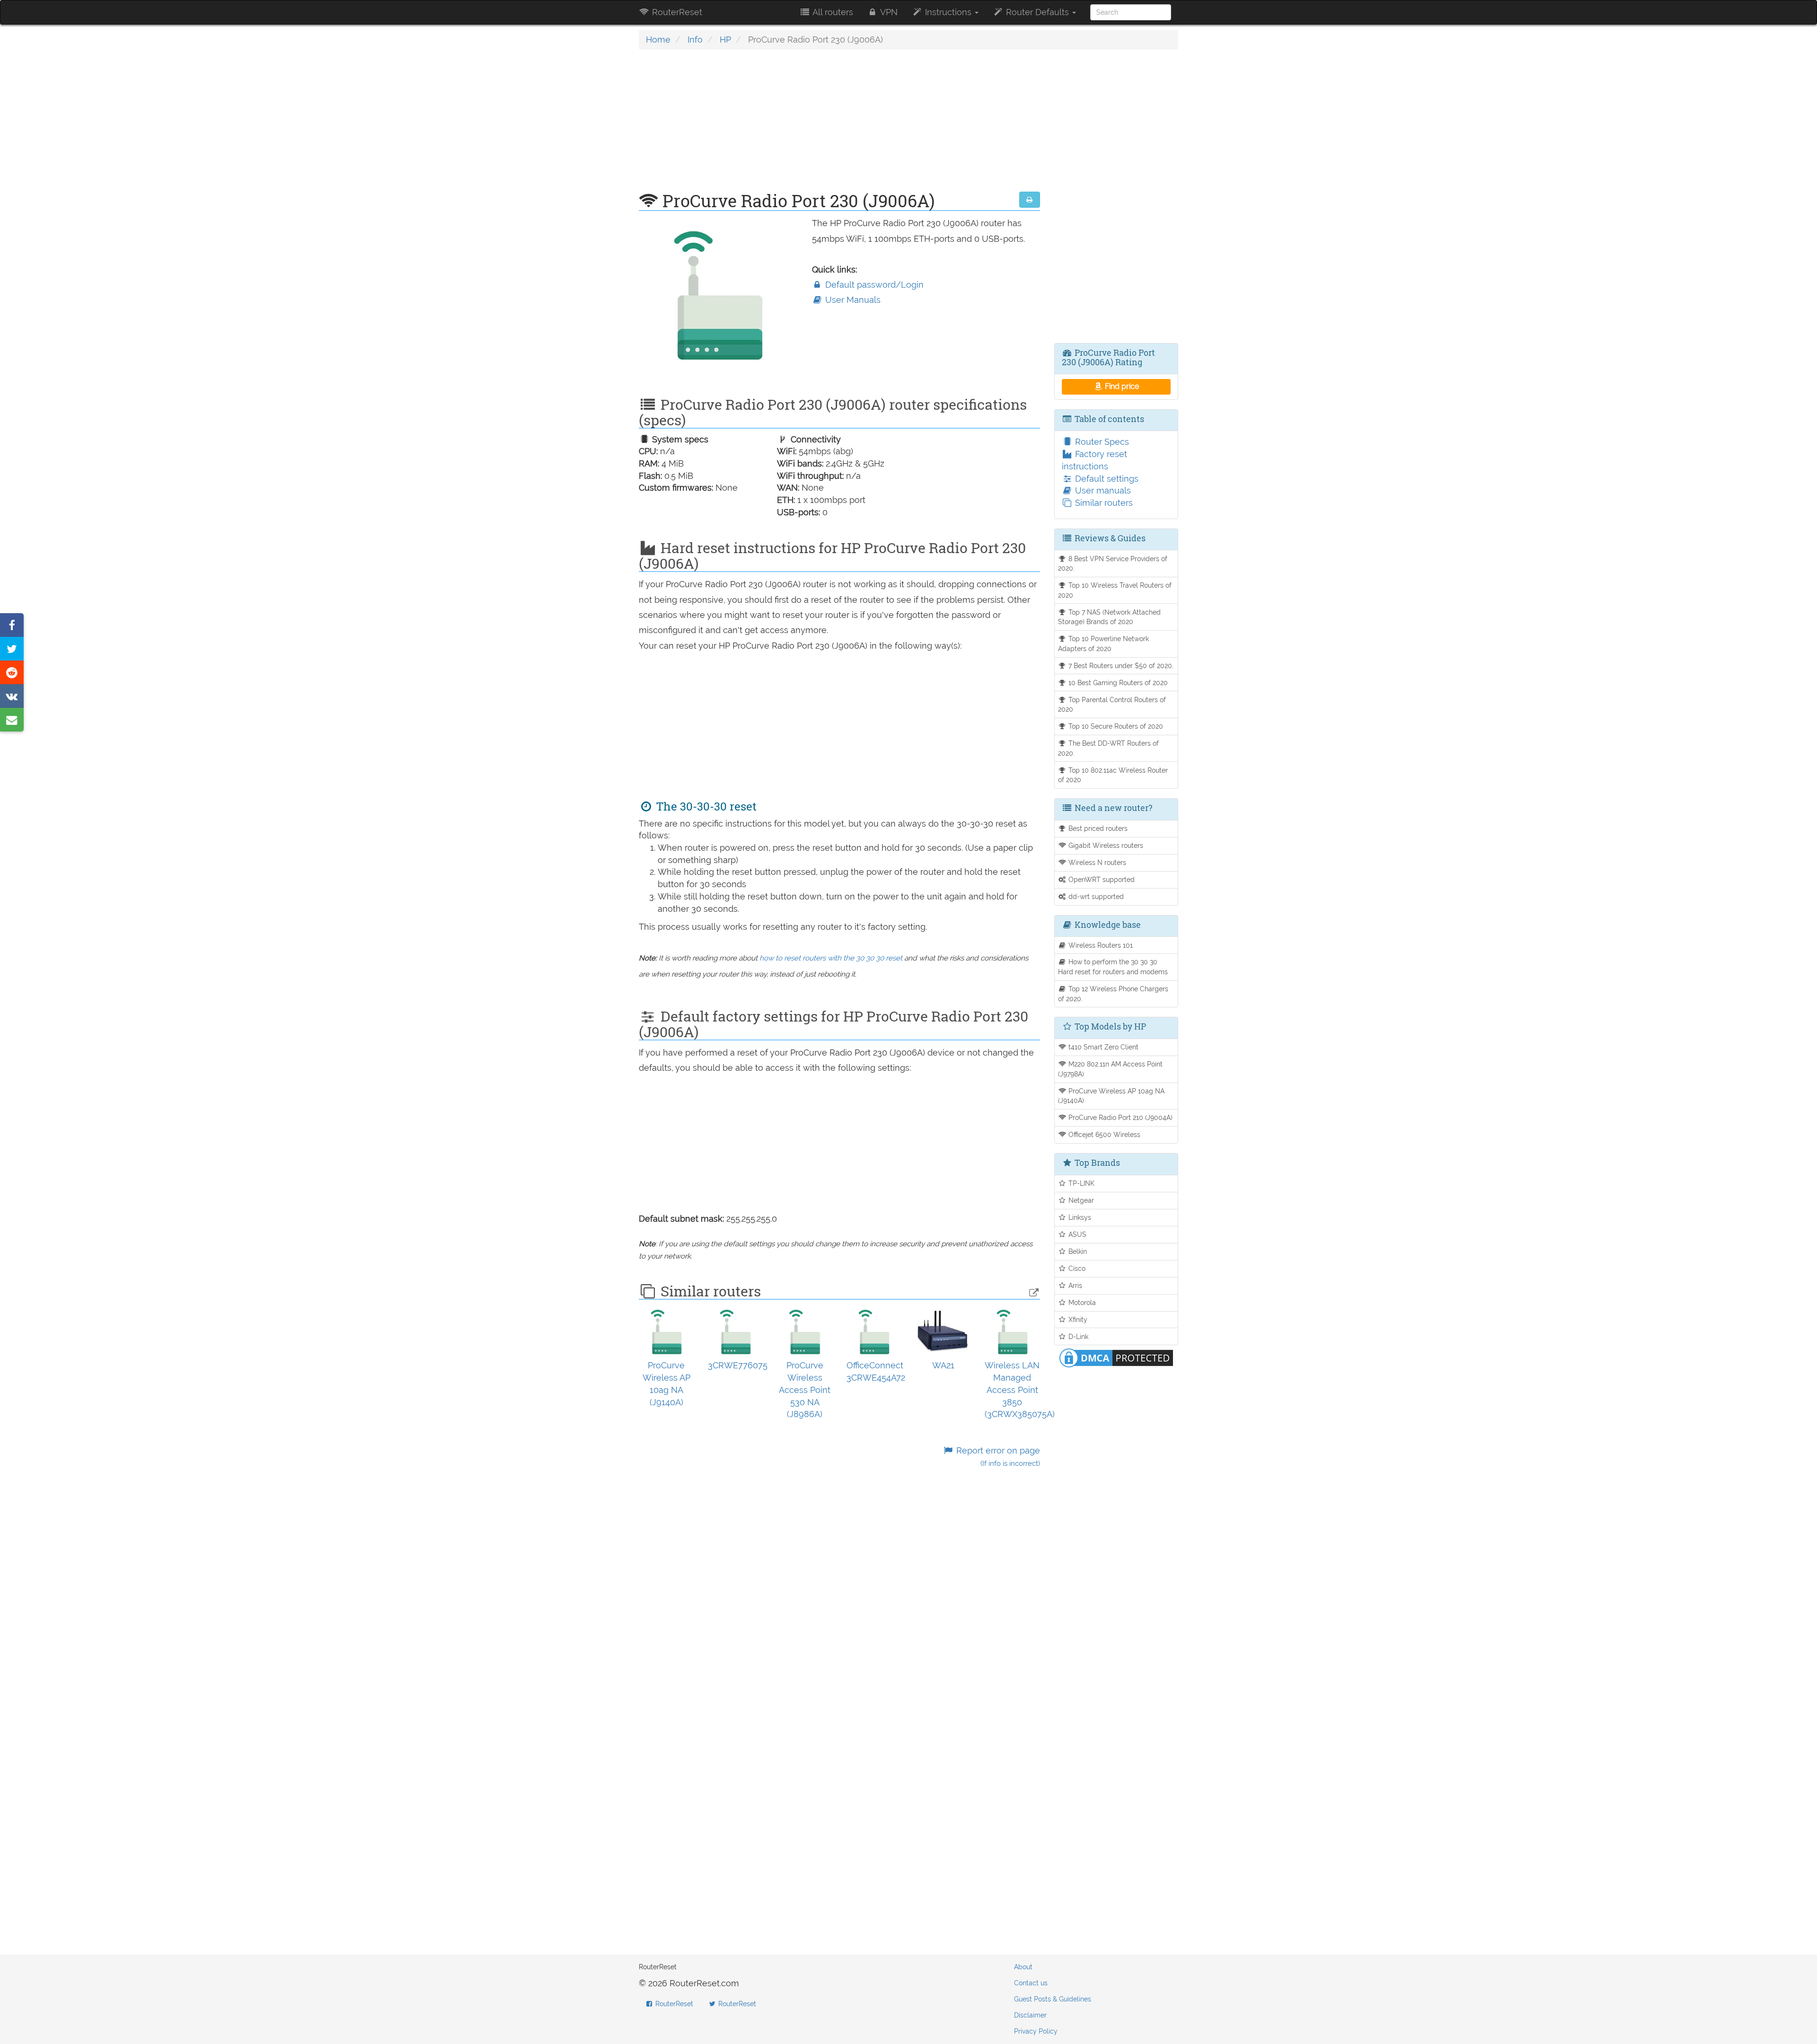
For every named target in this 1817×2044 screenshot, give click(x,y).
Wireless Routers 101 (1100, 945)
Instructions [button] (948, 12)
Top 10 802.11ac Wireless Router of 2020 (1113, 775)
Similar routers (1103, 503)
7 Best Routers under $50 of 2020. (1120, 665)
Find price (1121, 386)
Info (695, 40)
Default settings (1106, 479)
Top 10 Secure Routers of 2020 (1115, 726)
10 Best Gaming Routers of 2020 (1117, 683)
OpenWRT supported (1101, 879)
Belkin (1077, 1251)
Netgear (1080, 1200)
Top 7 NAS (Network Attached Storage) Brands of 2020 (1110, 617)
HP (725, 40)
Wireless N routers (1096, 862)
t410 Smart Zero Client (1103, 1047)
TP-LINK (1080, 1183)
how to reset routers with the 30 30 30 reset (831, 958)
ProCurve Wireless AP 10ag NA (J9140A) (1111, 1096)
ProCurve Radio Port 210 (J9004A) (1120, 1117)
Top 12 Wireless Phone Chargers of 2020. (1113, 994)
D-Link (1077, 1336)
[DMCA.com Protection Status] (1116, 1357)
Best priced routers (1097, 828)
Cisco (1076, 1268)
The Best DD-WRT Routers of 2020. (1109, 748)
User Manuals (852, 300)
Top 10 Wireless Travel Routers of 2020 (1115, 590)
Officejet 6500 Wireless (1103, 1134)
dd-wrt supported (1095, 896)
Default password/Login (873, 285)
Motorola (1081, 1302)
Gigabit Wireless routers (1105, 845)
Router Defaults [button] (1037, 12)
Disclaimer (1030, 2015)
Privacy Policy (1036, 2031)
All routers (832, 12)
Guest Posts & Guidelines (1053, 1999)
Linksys (1079, 1217)
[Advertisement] (839, 125)
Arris (1074, 1285)
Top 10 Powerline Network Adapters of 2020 (1104, 643)
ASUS (1076, 1234)
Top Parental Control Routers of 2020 (1112, 705)
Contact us (1031, 1983)
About (1023, 1967)
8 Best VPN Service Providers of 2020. (1113, 564)
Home (658, 40)
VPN (888, 12)
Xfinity (1077, 1319)
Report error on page (997, 1457)
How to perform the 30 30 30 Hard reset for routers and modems (1113, 967)
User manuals (1102, 490)
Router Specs (1101, 442)
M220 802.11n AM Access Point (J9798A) (1111, 1069)
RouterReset (676, 12)
